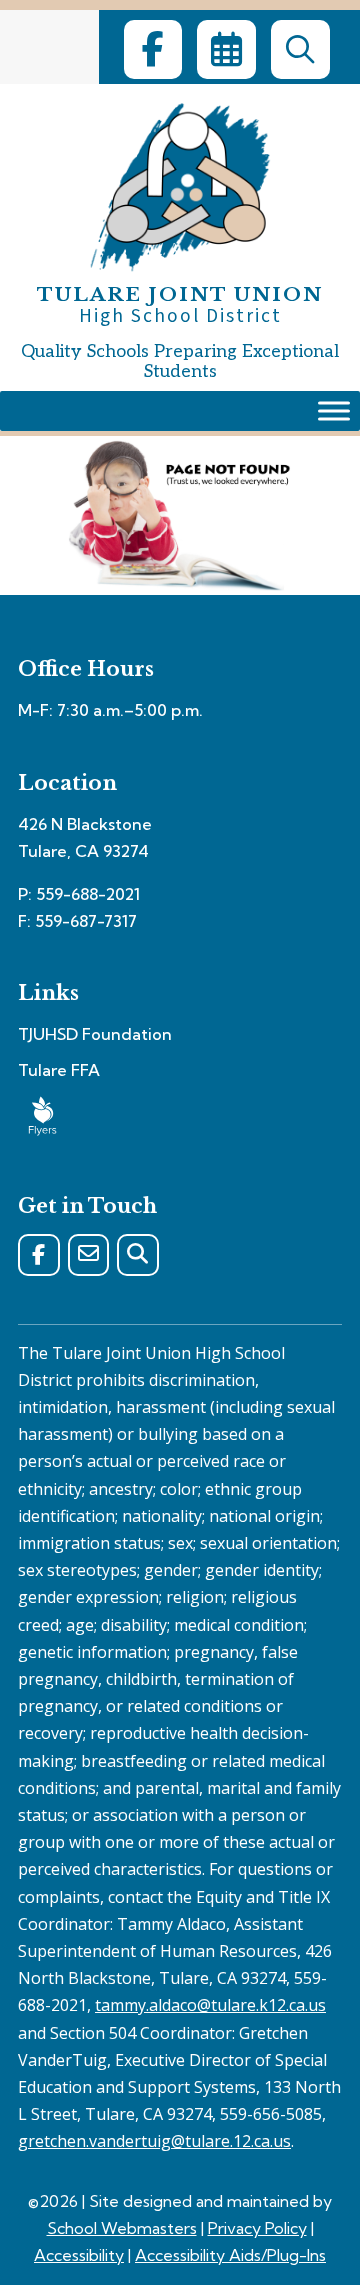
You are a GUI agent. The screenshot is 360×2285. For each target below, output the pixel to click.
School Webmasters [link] (122, 2228)
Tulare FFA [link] (59, 1070)
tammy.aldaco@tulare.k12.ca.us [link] (210, 2005)
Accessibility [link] (79, 2255)
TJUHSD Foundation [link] (95, 1034)
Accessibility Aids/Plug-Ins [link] (230, 2255)
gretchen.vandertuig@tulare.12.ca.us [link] (154, 2141)
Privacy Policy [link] (257, 2228)
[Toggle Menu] (334, 411)
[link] (153, 49)
